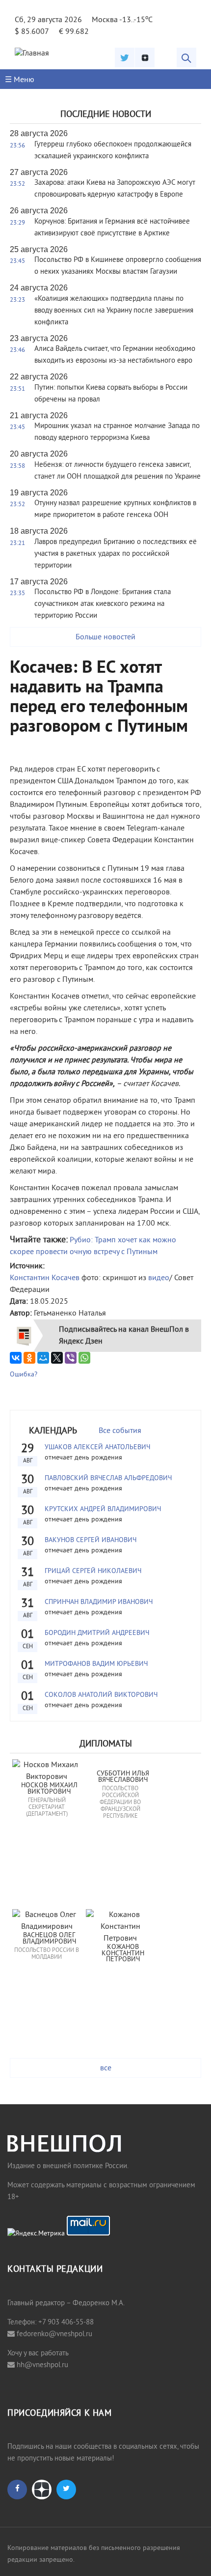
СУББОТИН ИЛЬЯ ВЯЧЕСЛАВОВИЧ (124, 1777)
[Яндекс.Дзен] (145, 57)
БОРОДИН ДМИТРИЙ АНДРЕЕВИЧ (97, 1633)
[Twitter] (125, 57)
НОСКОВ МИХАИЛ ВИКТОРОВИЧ (50, 1789)
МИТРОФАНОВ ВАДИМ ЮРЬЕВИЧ (96, 1664)
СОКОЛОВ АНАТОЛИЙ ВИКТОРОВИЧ (101, 1695)
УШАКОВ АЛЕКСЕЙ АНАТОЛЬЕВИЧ (97, 1447)
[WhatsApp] (84, 1358)
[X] (57, 1358)
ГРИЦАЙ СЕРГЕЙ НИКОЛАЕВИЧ (93, 1571)
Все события (120, 1431)
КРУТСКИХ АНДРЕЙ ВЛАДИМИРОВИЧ (103, 1509)
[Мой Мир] (43, 1358)
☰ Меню (20, 80)
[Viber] (71, 1358)
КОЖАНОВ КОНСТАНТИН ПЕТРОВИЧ (124, 1954)
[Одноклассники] (29, 1358)
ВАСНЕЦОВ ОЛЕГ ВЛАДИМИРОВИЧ (50, 1939)
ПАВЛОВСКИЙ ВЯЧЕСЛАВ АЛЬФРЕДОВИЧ (108, 1478)
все (106, 2068)
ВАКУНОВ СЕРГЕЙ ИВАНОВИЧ (91, 1540)
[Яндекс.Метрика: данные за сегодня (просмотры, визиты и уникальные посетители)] (36, 2234)
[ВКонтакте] (16, 1358)
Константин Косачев (45, 1278)
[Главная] (32, 54)
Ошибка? (24, 1375)
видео (159, 1278)
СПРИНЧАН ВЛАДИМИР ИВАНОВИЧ (99, 1602)
